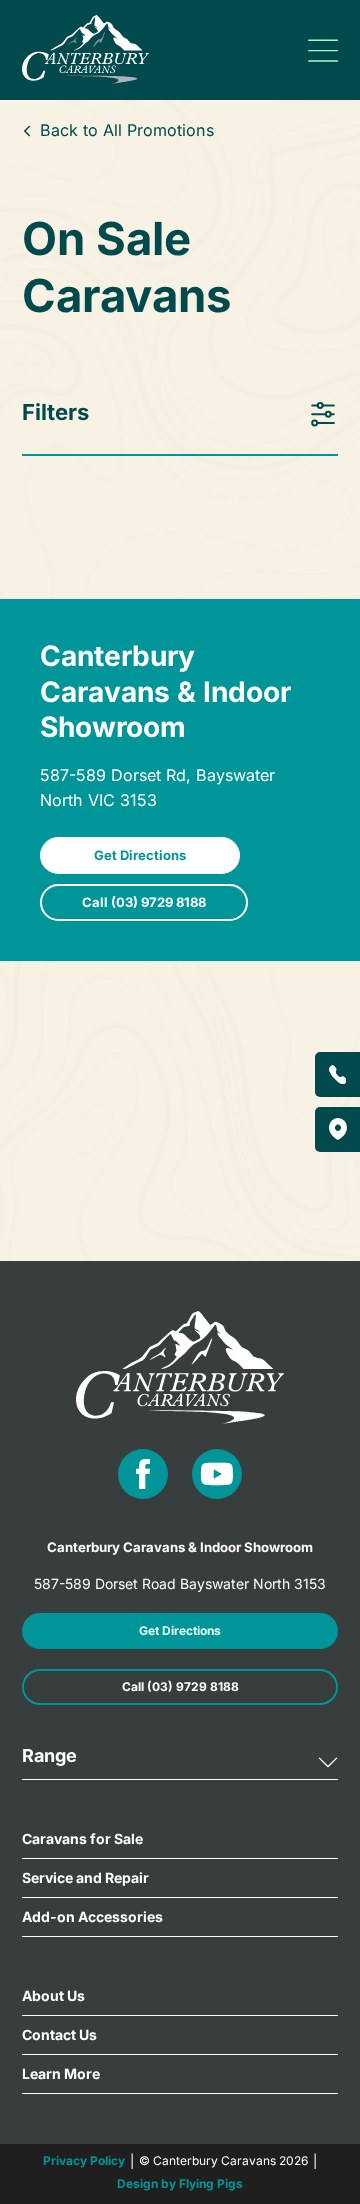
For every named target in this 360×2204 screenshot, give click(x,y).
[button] (180, 1763)
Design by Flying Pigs (180, 2183)
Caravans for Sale (82, 1838)
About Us (53, 1995)
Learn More (61, 2073)
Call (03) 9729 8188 (144, 902)
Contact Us (59, 2034)
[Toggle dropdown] (323, 50)
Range (49, 1755)
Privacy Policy (84, 2160)
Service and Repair (85, 1877)
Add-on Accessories (92, 1916)
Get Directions (140, 855)
